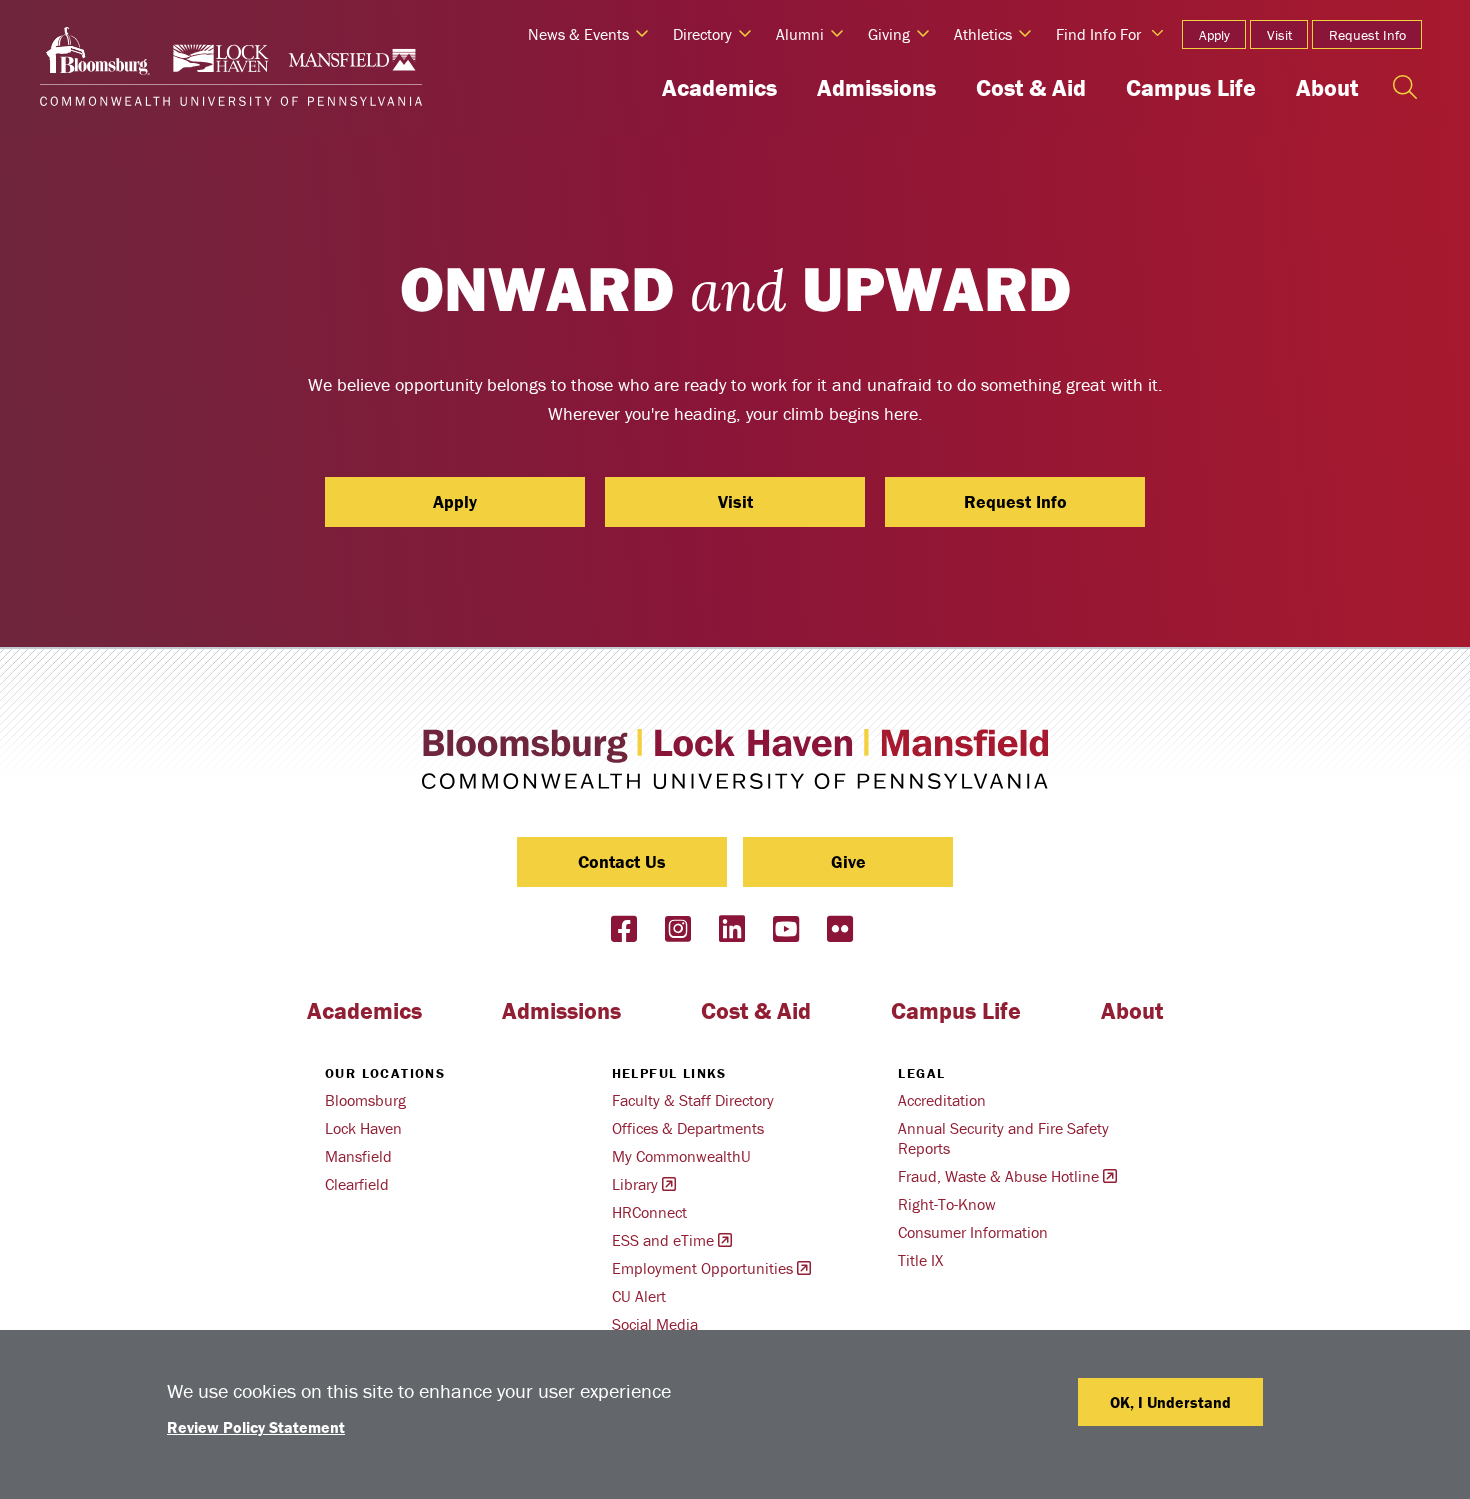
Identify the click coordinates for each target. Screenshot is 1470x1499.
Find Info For (1098, 34)
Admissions (876, 87)
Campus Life (1191, 87)
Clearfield (357, 1184)
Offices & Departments (688, 1128)
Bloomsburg (365, 1100)
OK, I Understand (1170, 1402)
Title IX (920, 1260)
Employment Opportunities (702, 1268)
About (1327, 87)
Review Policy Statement (256, 1427)
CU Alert (639, 1296)
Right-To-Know (947, 1204)
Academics (719, 87)
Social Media (655, 1324)
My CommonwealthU (681, 1156)
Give (848, 861)
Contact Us (622, 861)
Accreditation (942, 1100)
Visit (1279, 35)
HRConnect (649, 1212)
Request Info (1367, 35)
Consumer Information (973, 1232)
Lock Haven (363, 1128)
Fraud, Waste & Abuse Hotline (998, 1176)
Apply (1214, 35)
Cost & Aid (1031, 87)
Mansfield (358, 1156)
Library (635, 1184)
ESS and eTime (663, 1240)
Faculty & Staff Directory (693, 1100)
